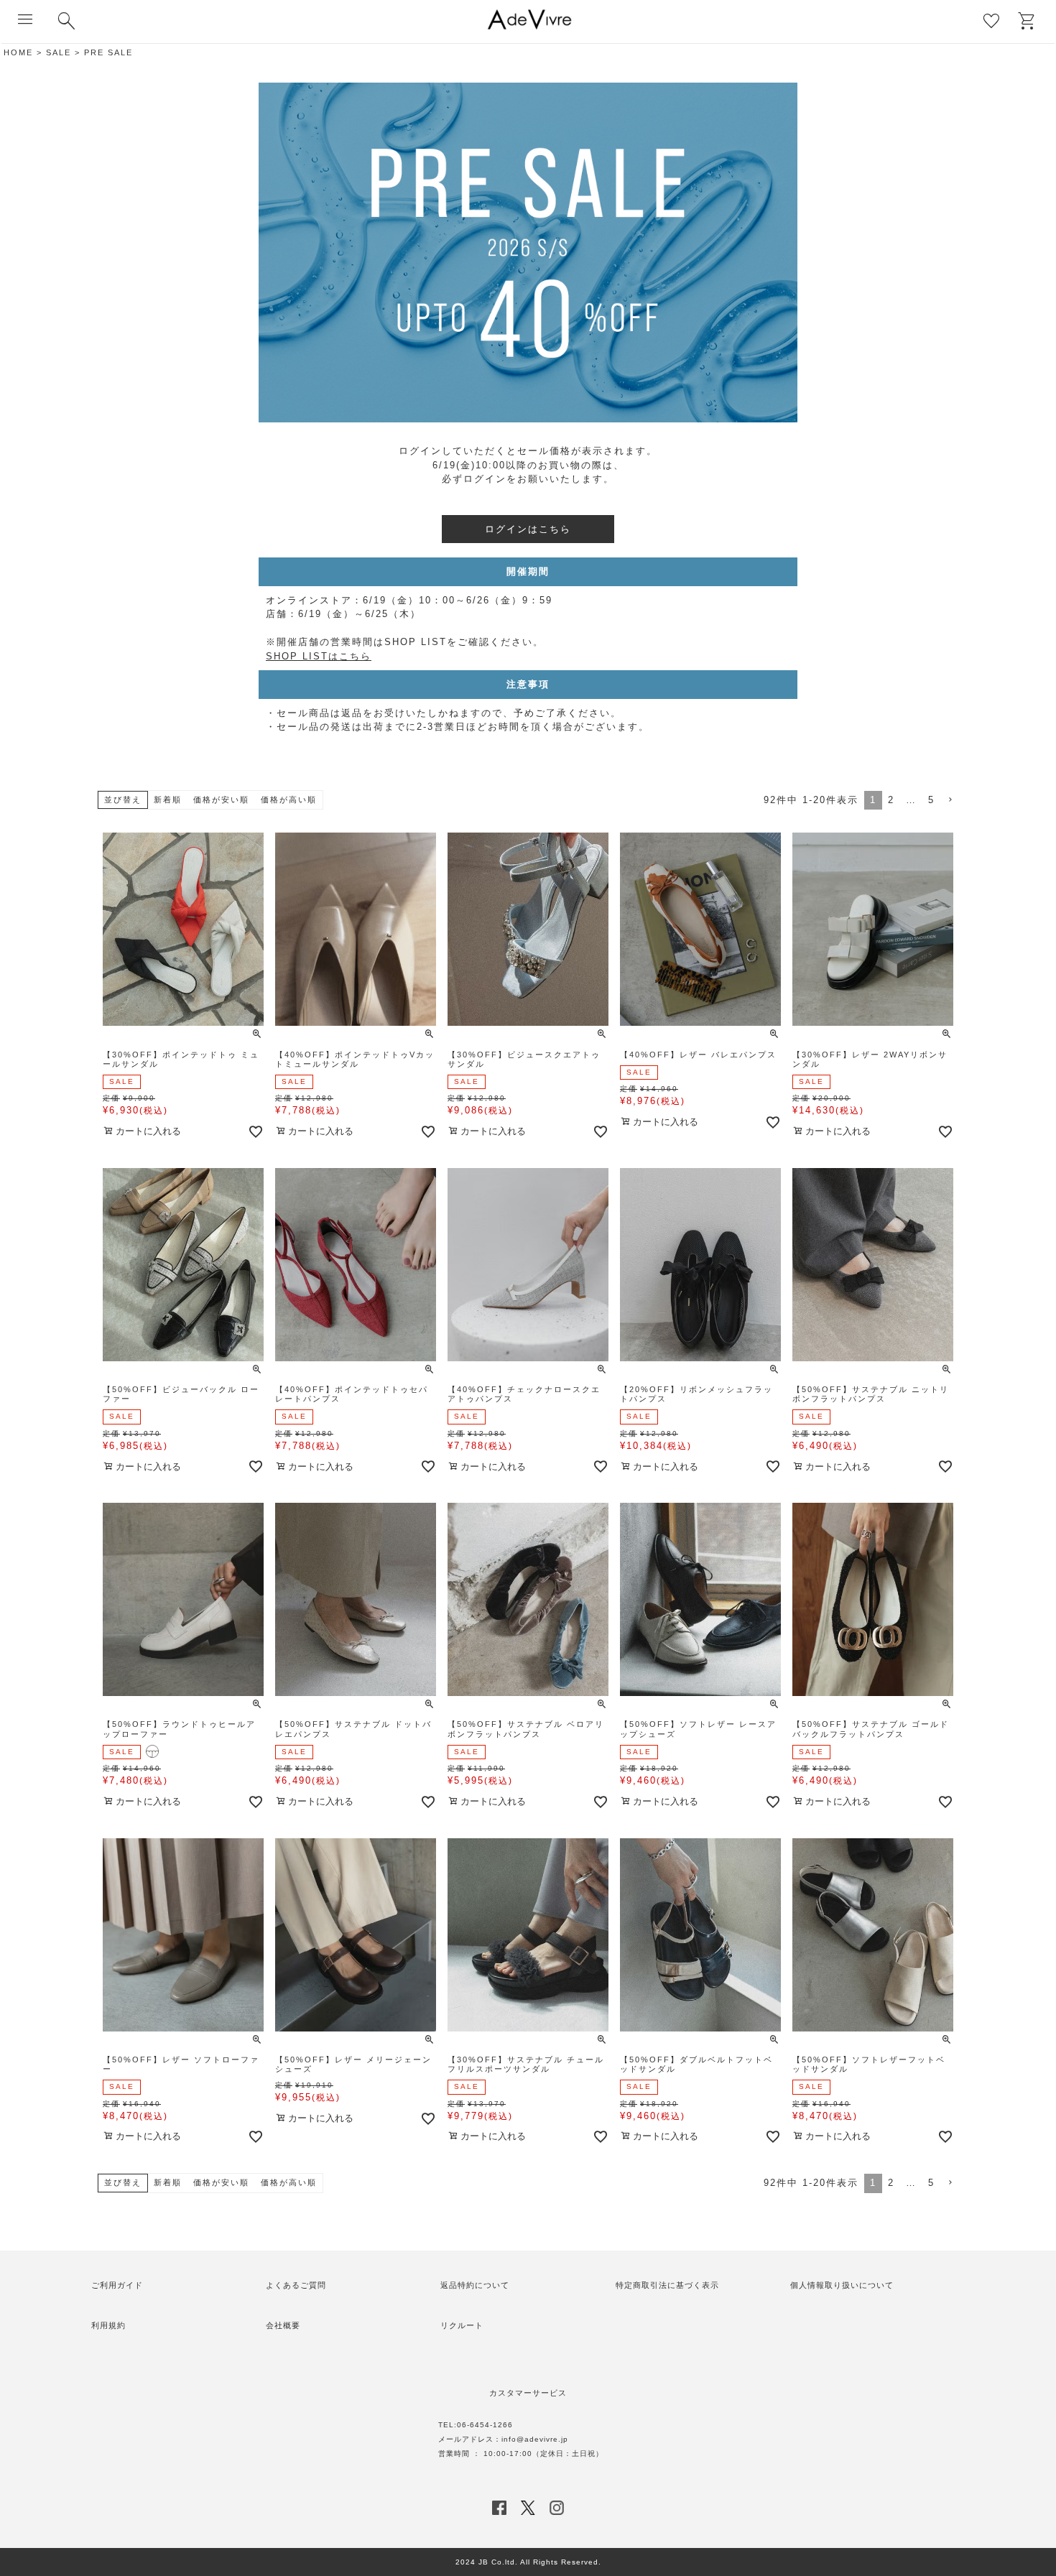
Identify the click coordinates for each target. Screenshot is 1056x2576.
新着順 (168, 800)
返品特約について (475, 2285)
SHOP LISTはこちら (319, 656)
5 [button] (931, 800)
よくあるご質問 (296, 2285)
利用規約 (108, 2325)
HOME (18, 52)
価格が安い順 (221, 800)
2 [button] (891, 800)
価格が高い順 (289, 800)
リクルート (462, 2325)
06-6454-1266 (485, 2425)
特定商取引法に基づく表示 (667, 2285)
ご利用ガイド (117, 2285)
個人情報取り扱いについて (842, 2285)
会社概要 (283, 2325)
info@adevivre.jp (535, 2439)
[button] (950, 800)
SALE (59, 52)
